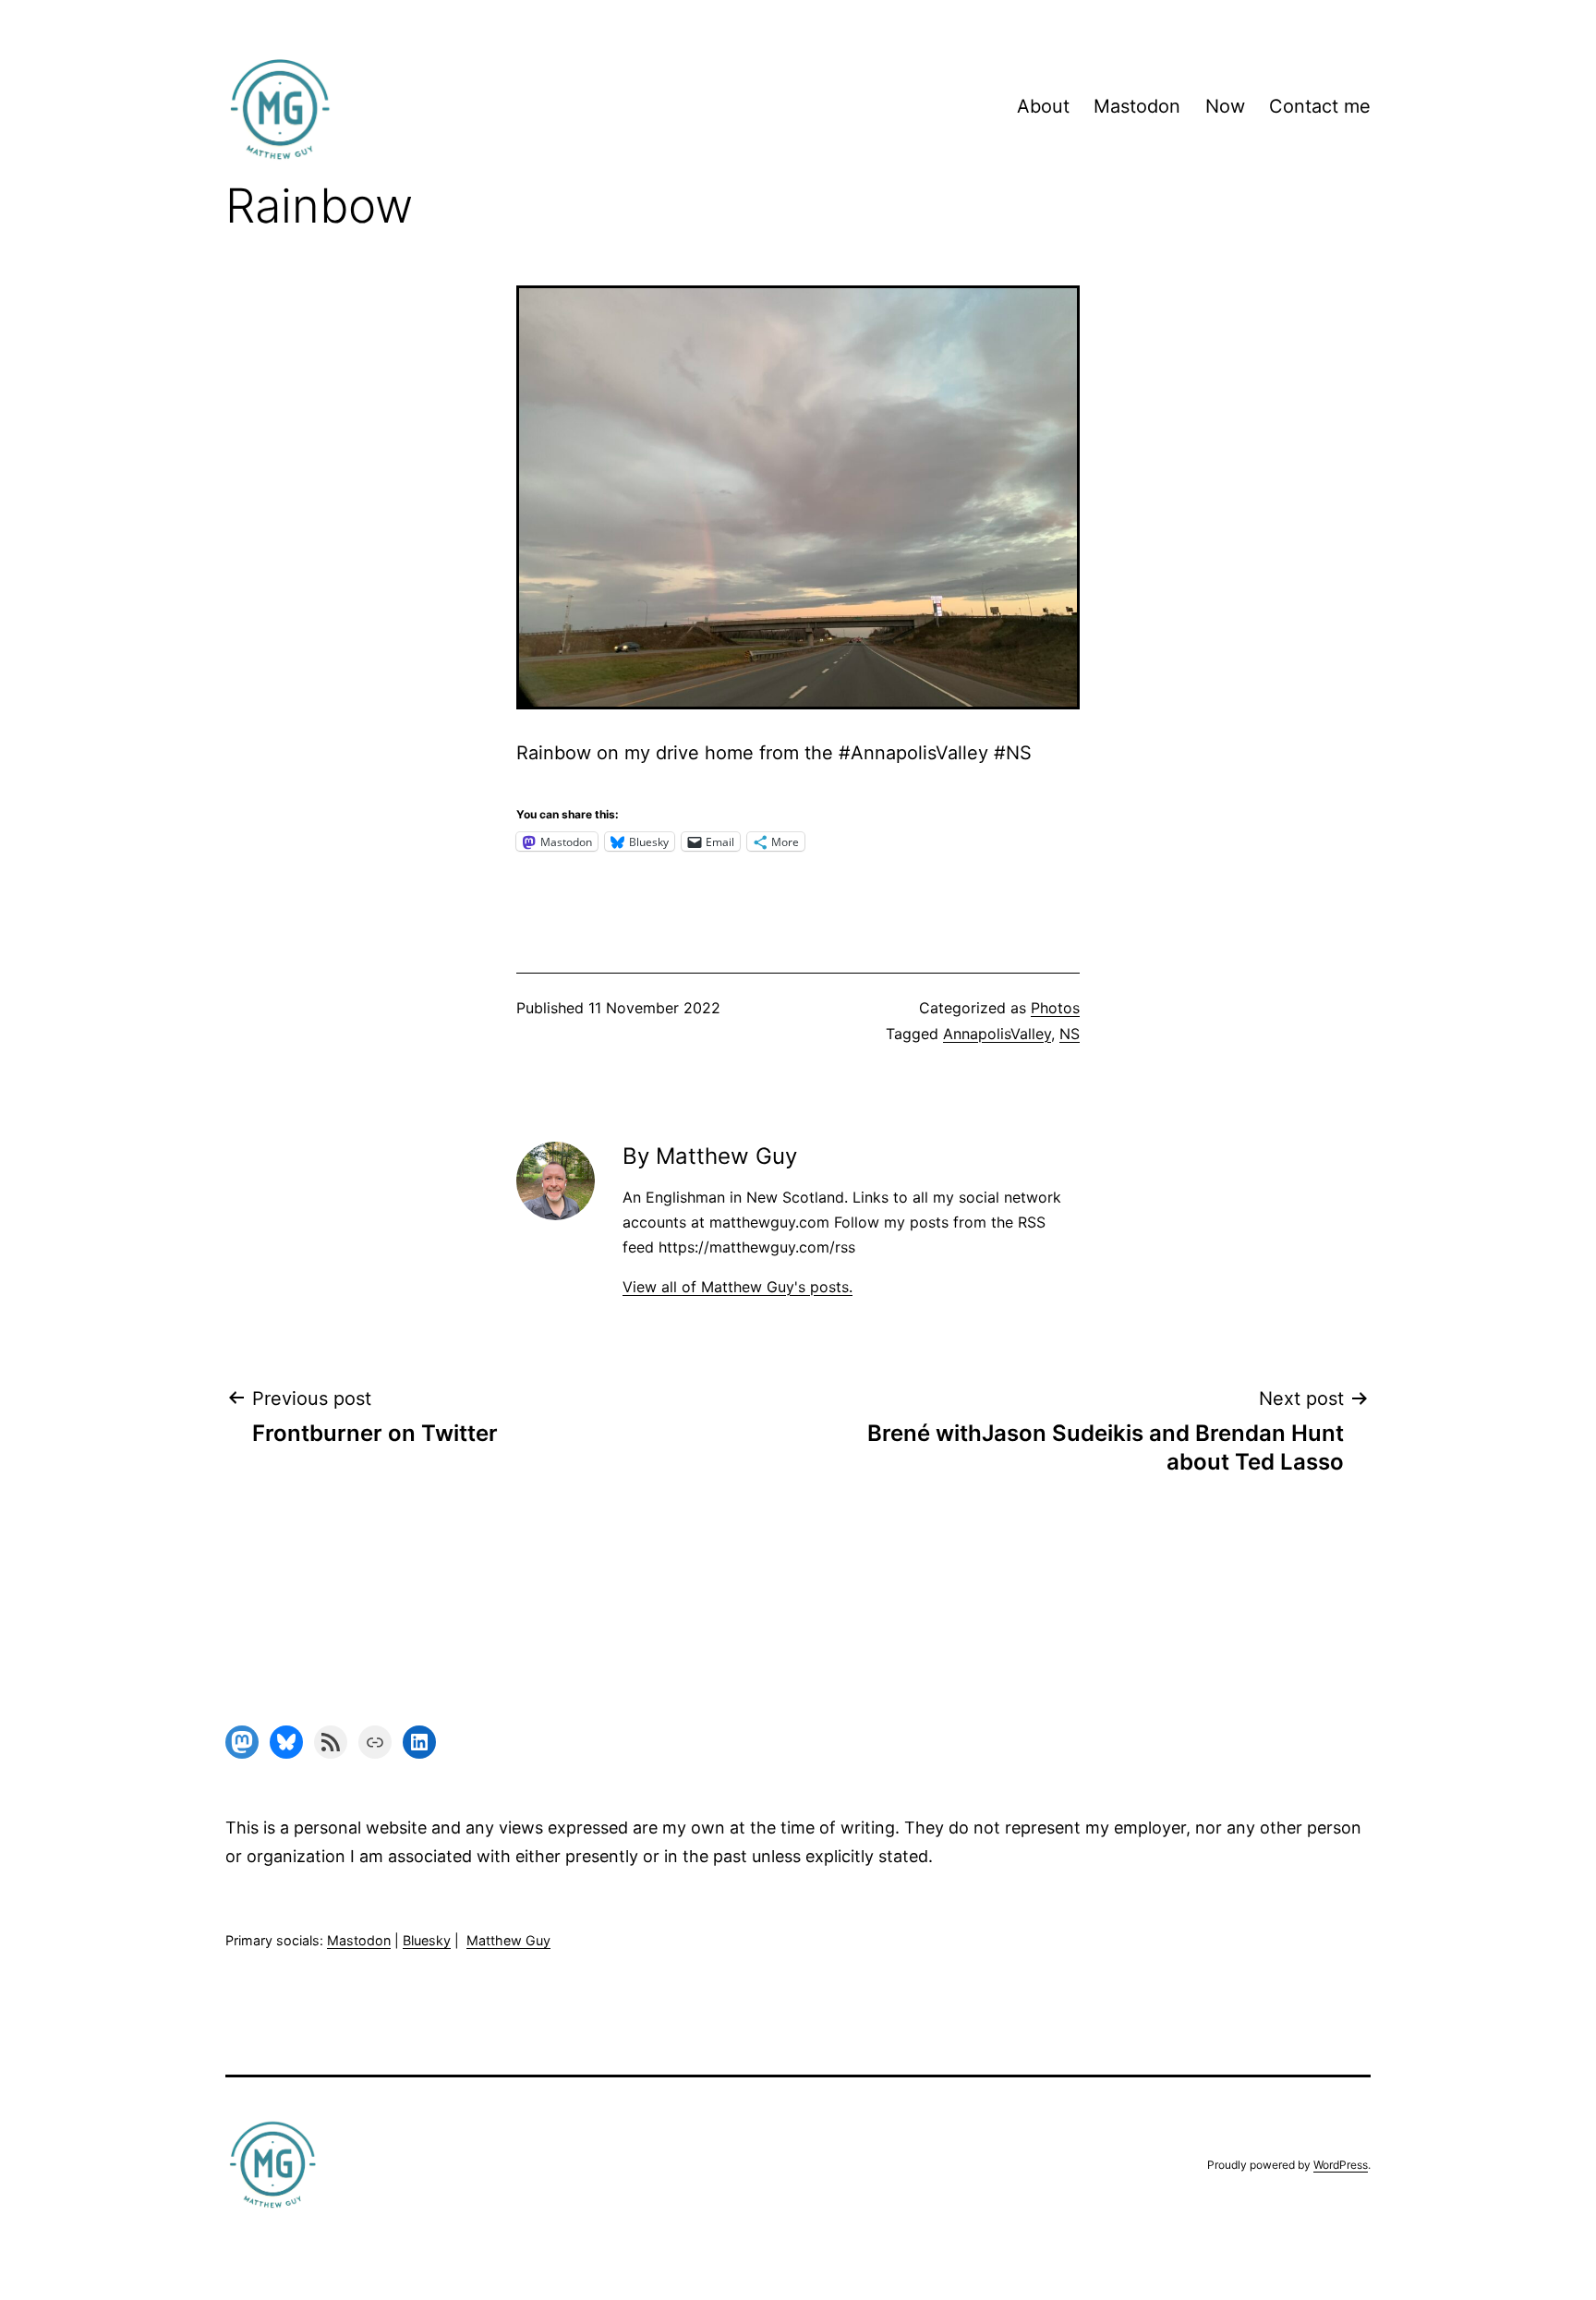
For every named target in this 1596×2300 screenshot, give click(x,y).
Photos (1055, 1008)
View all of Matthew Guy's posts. (738, 1287)
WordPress (1341, 2165)
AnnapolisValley (997, 1034)
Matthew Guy (508, 1940)
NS (1070, 1034)
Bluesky (427, 1940)
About (1043, 106)
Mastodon (1137, 106)
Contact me (1320, 106)
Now (1225, 106)
